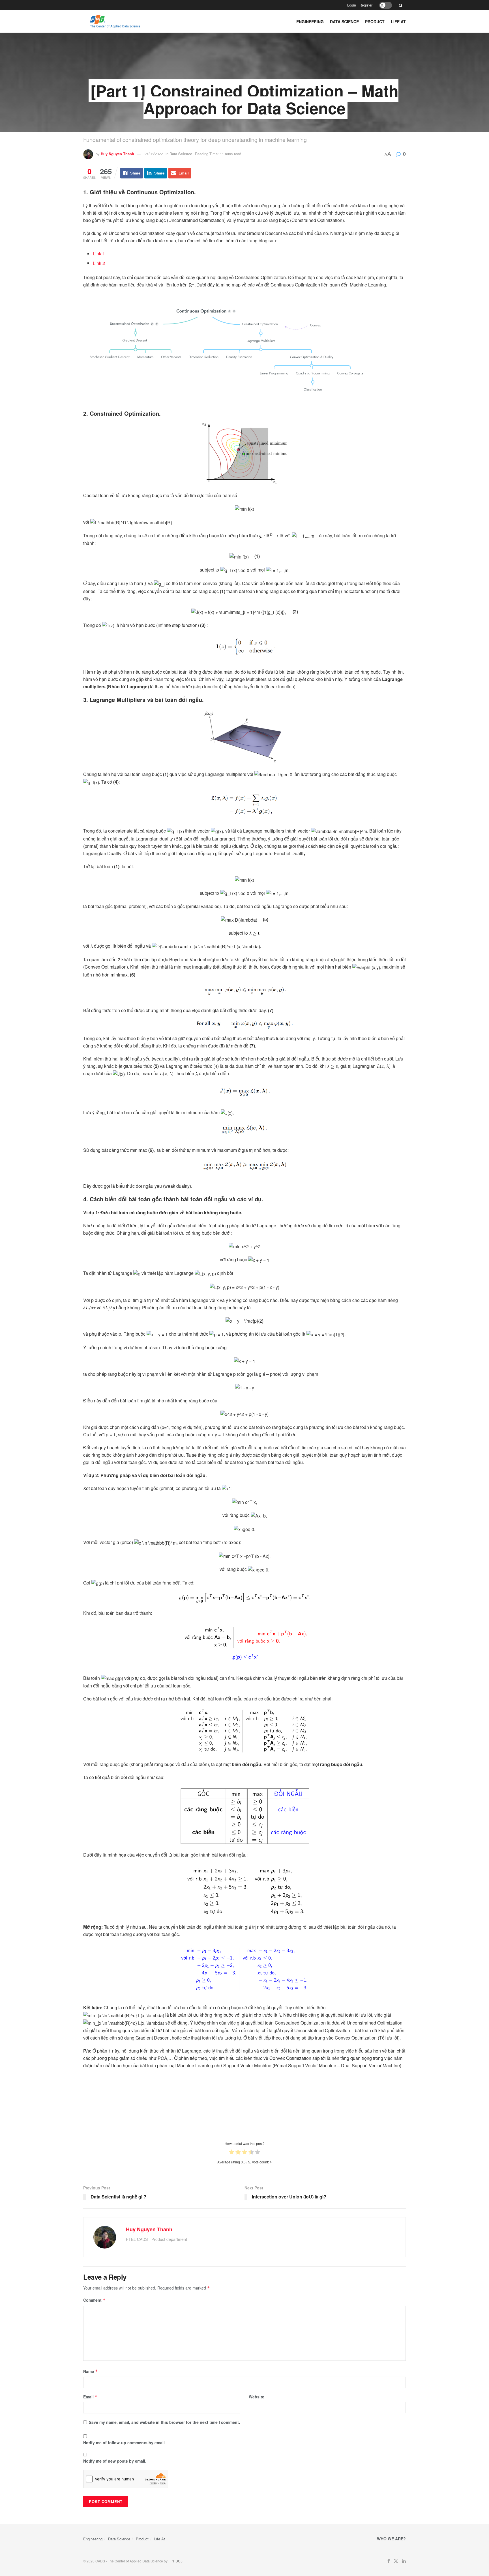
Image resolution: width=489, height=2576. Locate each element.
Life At (398, 21)
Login (352, 5)
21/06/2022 (154, 154)
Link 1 (99, 254)
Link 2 (99, 263)
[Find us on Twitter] (396, 2561)
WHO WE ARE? (391, 2539)
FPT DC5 (175, 2561)
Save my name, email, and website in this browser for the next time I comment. (164, 2422)
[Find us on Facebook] (389, 2561)
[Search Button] (401, 5)
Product (375, 21)
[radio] (232, 2153)
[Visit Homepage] (133, 21)
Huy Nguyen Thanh (117, 154)
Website (257, 2397)
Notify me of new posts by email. (115, 2461)
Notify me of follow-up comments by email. (125, 2443)
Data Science (344, 21)
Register (366, 5)
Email (90, 2397)
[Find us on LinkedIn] (404, 2561)
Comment (94, 2300)
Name (91, 2371)
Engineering (310, 21)
